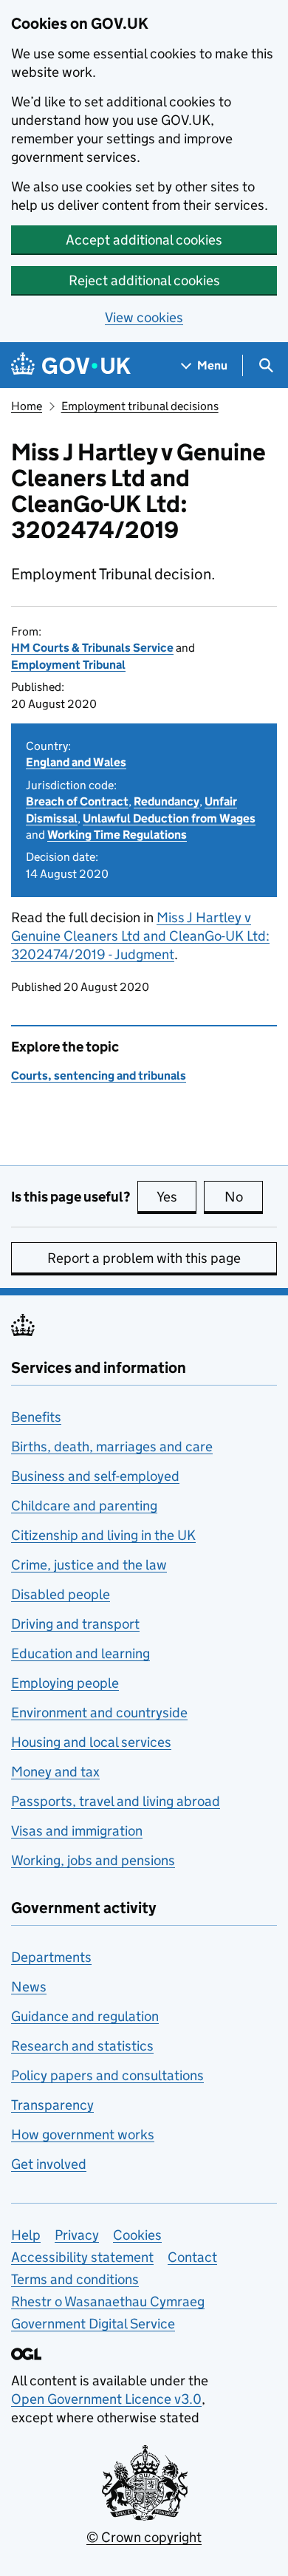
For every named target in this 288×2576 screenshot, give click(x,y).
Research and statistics (82, 2046)
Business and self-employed (95, 1476)
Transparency (52, 2105)
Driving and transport (75, 1624)
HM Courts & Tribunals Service (92, 648)
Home (27, 406)
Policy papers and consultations (107, 2075)
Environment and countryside (99, 1713)
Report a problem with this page (144, 1258)
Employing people (65, 1683)
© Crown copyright (144, 2537)
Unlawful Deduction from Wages (169, 818)
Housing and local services (91, 1742)
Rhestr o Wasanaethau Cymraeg (108, 2301)
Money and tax (55, 1772)
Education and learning (80, 1653)
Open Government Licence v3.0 (106, 2399)
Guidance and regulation (85, 2016)
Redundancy (167, 801)
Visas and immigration (77, 1831)
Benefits (36, 1417)
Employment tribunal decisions (140, 406)
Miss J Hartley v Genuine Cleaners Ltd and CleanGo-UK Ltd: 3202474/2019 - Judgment (140, 936)
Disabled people (61, 1594)
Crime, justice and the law (89, 1565)
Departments (51, 1957)
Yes (176, 1197)
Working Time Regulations (117, 835)
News (29, 1987)
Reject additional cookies (144, 280)
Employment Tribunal (68, 665)
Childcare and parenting (84, 1506)
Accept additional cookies (144, 240)
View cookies (144, 317)
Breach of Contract (77, 801)
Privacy (77, 2235)
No (244, 1197)
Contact (192, 2257)
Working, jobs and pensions (93, 1860)
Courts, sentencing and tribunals (99, 1076)
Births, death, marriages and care (112, 1447)
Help (26, 2235)
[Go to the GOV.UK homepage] (71, 365)
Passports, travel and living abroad (116, 1801)
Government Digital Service (93, 2324)
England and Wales (76, 762)
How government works (83, 2134)
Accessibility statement (82, 2257)
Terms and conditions (75, 2279)
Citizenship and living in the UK (103, 1535)
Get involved (49, 2164)
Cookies (137, 2235)
